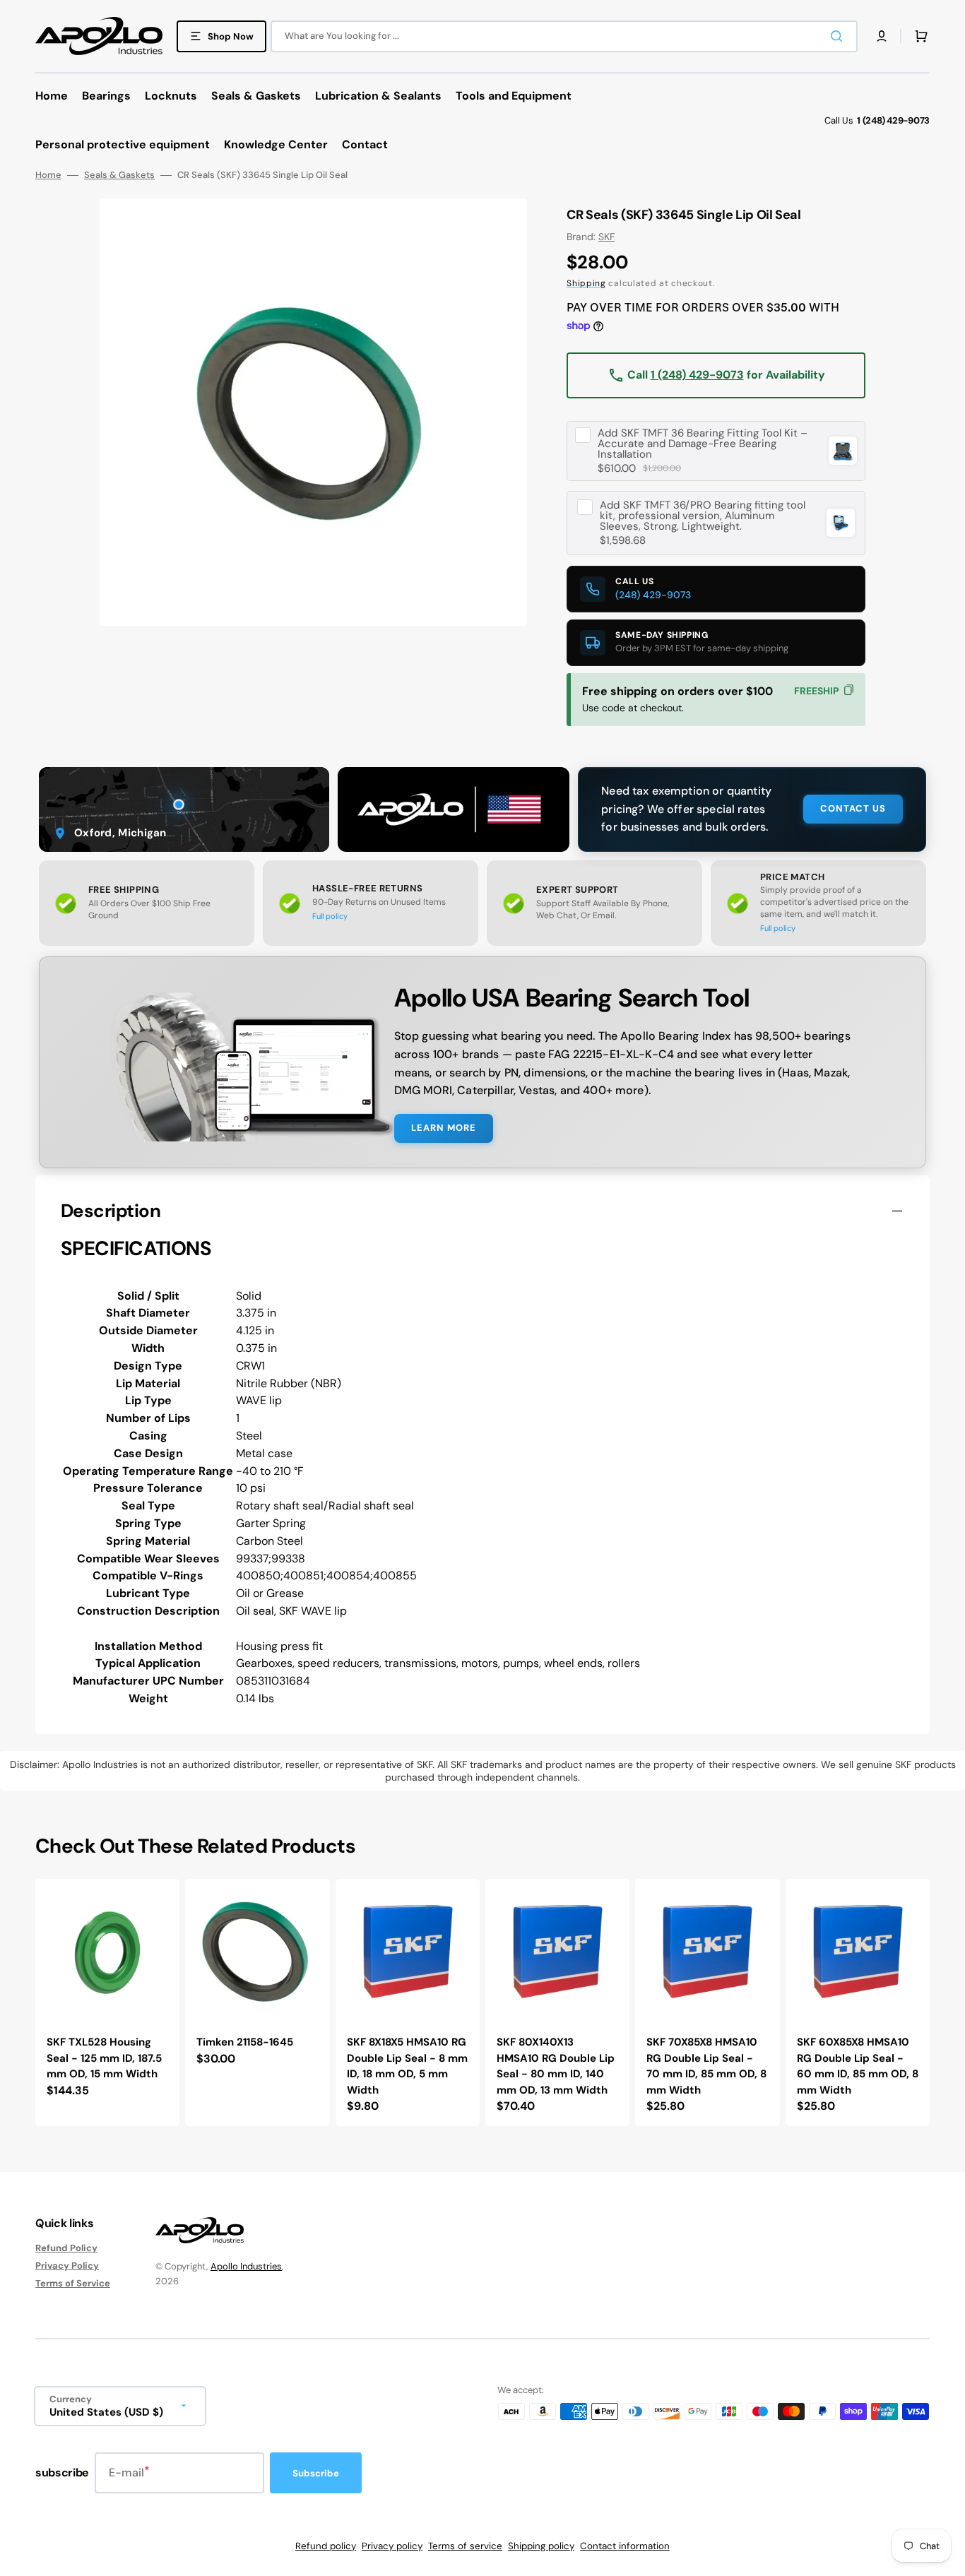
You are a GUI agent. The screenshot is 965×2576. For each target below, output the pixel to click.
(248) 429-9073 (653, 595)
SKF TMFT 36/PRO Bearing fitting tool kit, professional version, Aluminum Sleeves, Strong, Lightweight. (703, 516)
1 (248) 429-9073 (697, 375)
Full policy (330, 916)
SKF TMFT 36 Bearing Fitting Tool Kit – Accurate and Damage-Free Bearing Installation (703, 444)
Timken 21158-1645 (245, 2042)
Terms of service (465, 2546)
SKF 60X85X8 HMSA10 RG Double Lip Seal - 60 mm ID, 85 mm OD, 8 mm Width (858, 2066)
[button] (882, 36)
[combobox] (564, 36)
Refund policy (326, 2546)
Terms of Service (73, 2283)
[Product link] (107, 2002)
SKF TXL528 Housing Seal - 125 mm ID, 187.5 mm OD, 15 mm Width (104, 2058)
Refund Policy (66, 2248)
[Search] (839, 36)
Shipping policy (541, 2546)
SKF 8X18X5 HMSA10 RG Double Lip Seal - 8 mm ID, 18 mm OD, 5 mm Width (407, 2066)
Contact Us (853, 808)
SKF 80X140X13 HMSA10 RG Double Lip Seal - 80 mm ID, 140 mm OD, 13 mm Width (556, 2066)
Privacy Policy (67, 2266)
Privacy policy (392, 2546)
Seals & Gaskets (119, 175)
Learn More (444, 1128)
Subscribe (316, 2473)
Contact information (625, 2546)
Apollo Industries (246, 2266)
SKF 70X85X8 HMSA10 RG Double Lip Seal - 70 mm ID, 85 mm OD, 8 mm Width (706, 2066)
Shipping (586, 283)
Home (48, 175)
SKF (606, 237)
